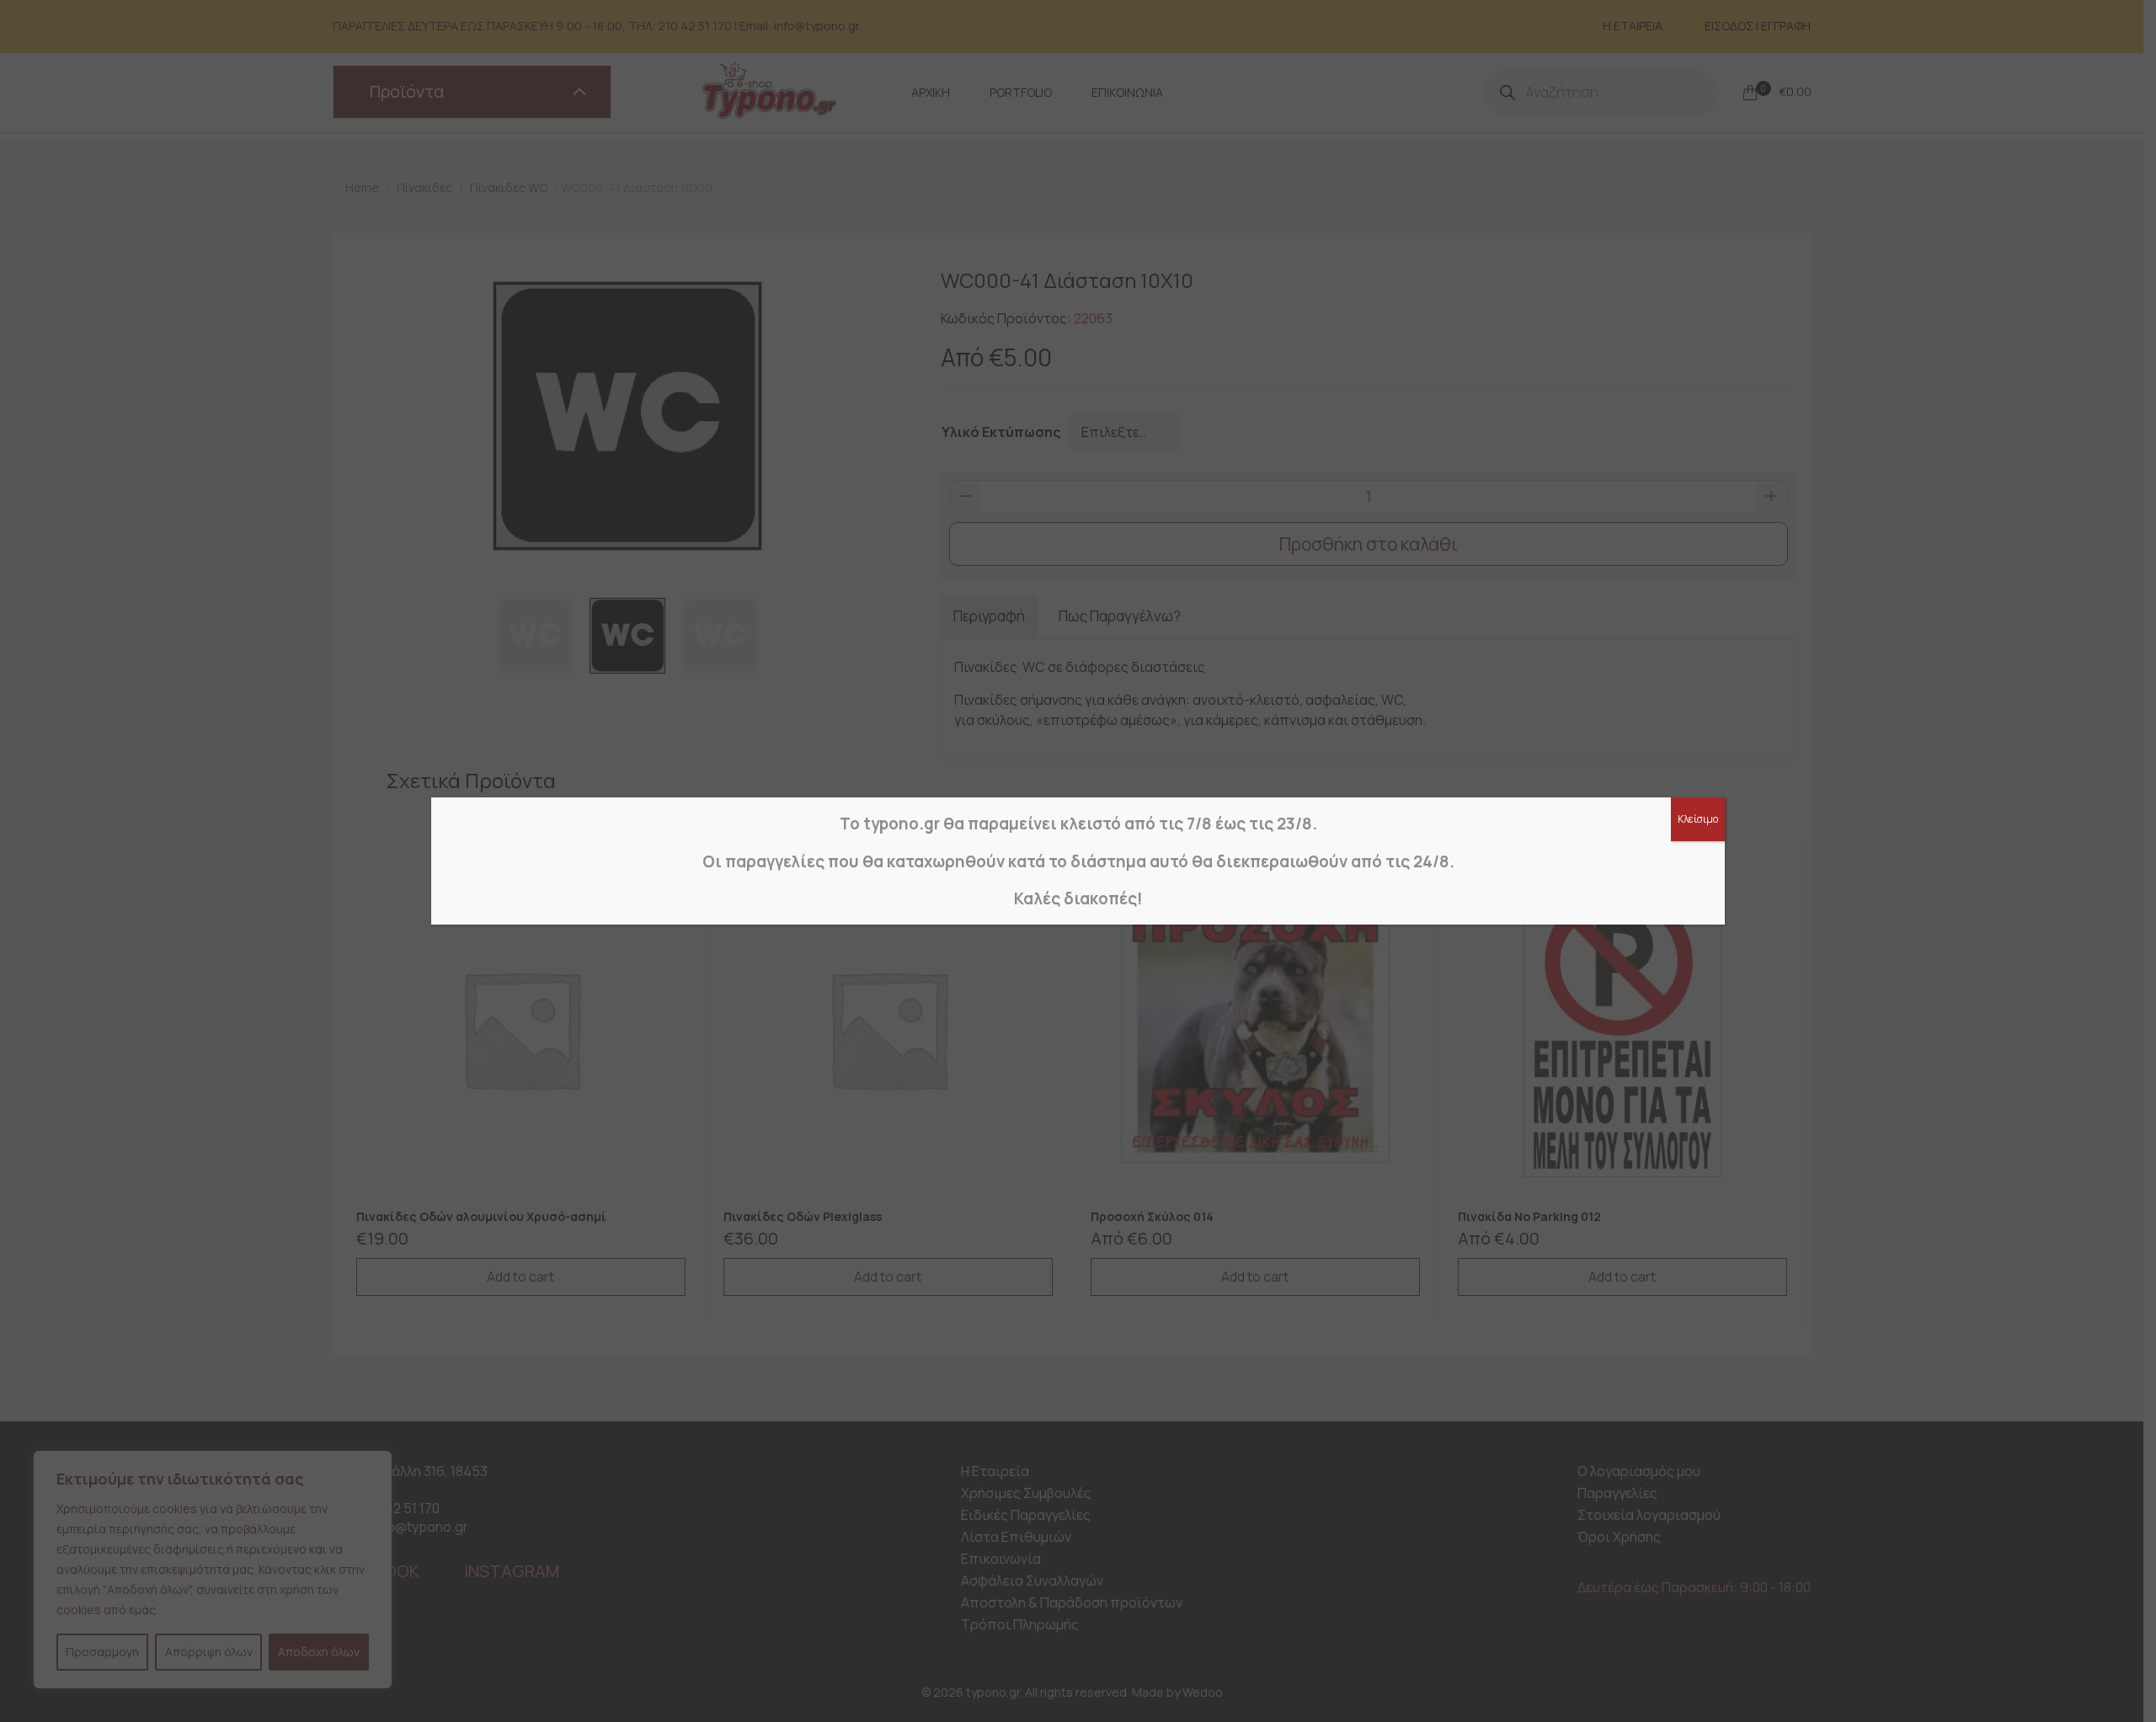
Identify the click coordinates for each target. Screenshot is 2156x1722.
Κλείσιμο (1698, 819)
